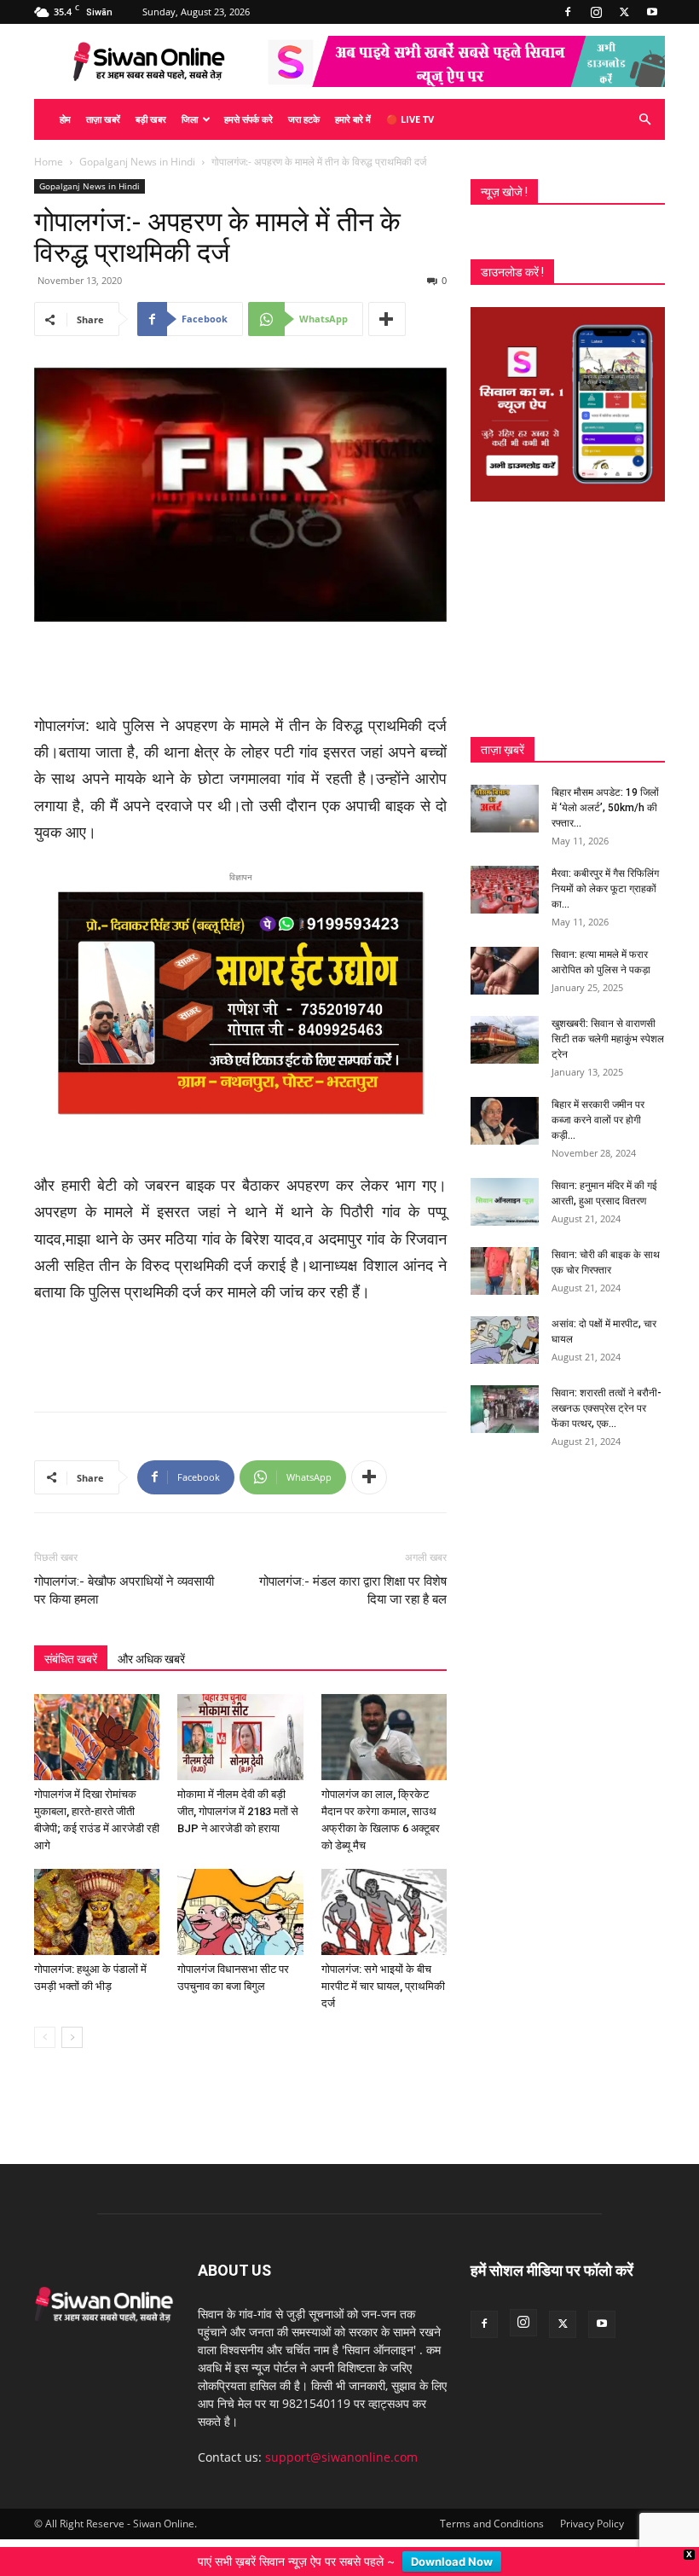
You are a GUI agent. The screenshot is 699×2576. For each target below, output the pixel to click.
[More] (387, 319)
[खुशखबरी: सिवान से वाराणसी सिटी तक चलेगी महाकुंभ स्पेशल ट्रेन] (505, 1040)
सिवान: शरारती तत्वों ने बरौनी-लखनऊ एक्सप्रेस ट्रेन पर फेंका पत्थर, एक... (607, 1408)
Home (49, 162)
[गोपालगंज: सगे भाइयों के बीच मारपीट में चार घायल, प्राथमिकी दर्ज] (384, 1912)
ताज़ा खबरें (103, 119)
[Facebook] (568, 12)
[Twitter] (624, 12)
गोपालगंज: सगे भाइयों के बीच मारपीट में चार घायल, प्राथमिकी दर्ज (383, 1986)
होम (65, 119)
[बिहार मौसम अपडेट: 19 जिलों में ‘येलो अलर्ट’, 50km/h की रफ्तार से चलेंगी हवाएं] (505, 809)
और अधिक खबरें (151, 1659)
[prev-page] (45, 2037)
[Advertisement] (240, 670)
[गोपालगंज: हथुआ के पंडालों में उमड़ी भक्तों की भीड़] (97, 1912)
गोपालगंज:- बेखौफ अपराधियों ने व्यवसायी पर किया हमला (124, 1590)
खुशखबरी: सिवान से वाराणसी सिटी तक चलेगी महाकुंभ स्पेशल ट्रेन (608, 1039)
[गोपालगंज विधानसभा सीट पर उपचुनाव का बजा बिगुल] (240, 1912)
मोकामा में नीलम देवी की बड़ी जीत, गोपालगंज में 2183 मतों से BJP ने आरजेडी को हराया (238, 1811)
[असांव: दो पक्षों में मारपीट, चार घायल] (505, 1340)
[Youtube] (652, 12)
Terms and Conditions (492, 2524)
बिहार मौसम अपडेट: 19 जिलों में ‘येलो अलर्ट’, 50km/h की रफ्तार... (605, 808)
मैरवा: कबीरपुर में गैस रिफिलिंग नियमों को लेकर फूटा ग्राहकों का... (605, 889)
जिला (190, 119)
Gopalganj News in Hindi (137, 162)
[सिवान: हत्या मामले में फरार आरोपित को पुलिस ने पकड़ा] (505, 971)
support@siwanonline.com (341, 2457)
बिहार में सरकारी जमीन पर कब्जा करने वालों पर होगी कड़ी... (598, 1120)
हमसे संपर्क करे (248, 119)
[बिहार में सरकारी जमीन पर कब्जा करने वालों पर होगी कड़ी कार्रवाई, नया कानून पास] (505, 1121)
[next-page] (72, 2037)
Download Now (452, 2561)
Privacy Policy (592, 2524)
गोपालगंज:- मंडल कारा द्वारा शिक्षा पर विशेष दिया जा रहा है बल (353, 1590)
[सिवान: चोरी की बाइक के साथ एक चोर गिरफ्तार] (505, 1271)
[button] (644, 120)
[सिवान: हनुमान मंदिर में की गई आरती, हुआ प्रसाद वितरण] (505, 1202)
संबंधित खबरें (71, 1659)
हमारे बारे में (353, 119)
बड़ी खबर (151, 119)
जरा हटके (304, 119)
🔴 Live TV (410, 119)
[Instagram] (596, 12)
